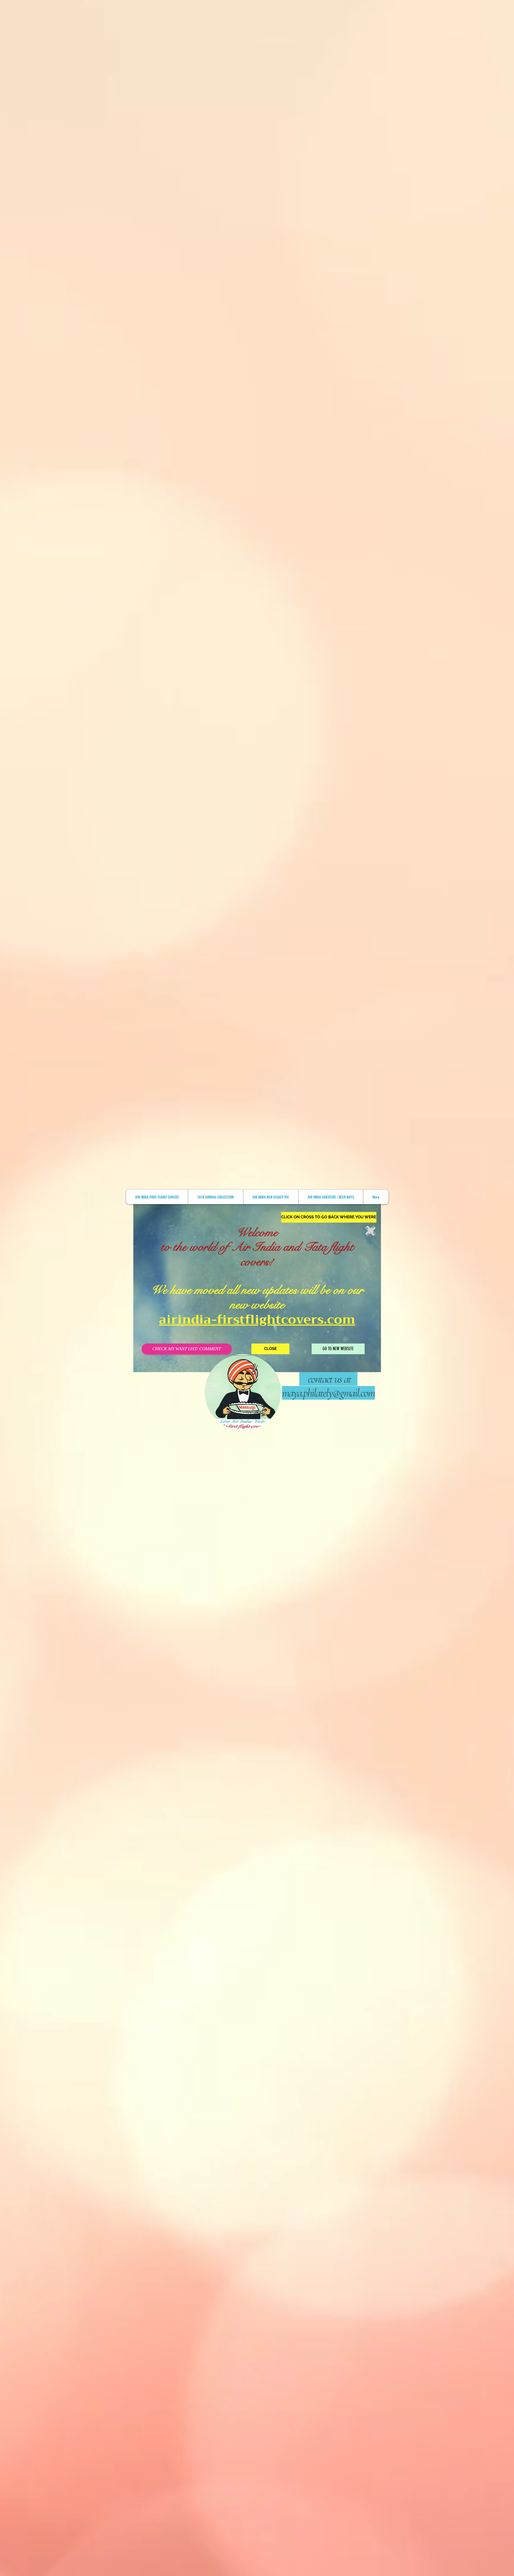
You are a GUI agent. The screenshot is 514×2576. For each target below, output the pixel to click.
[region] (439, 1286)
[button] (329, 1217)
